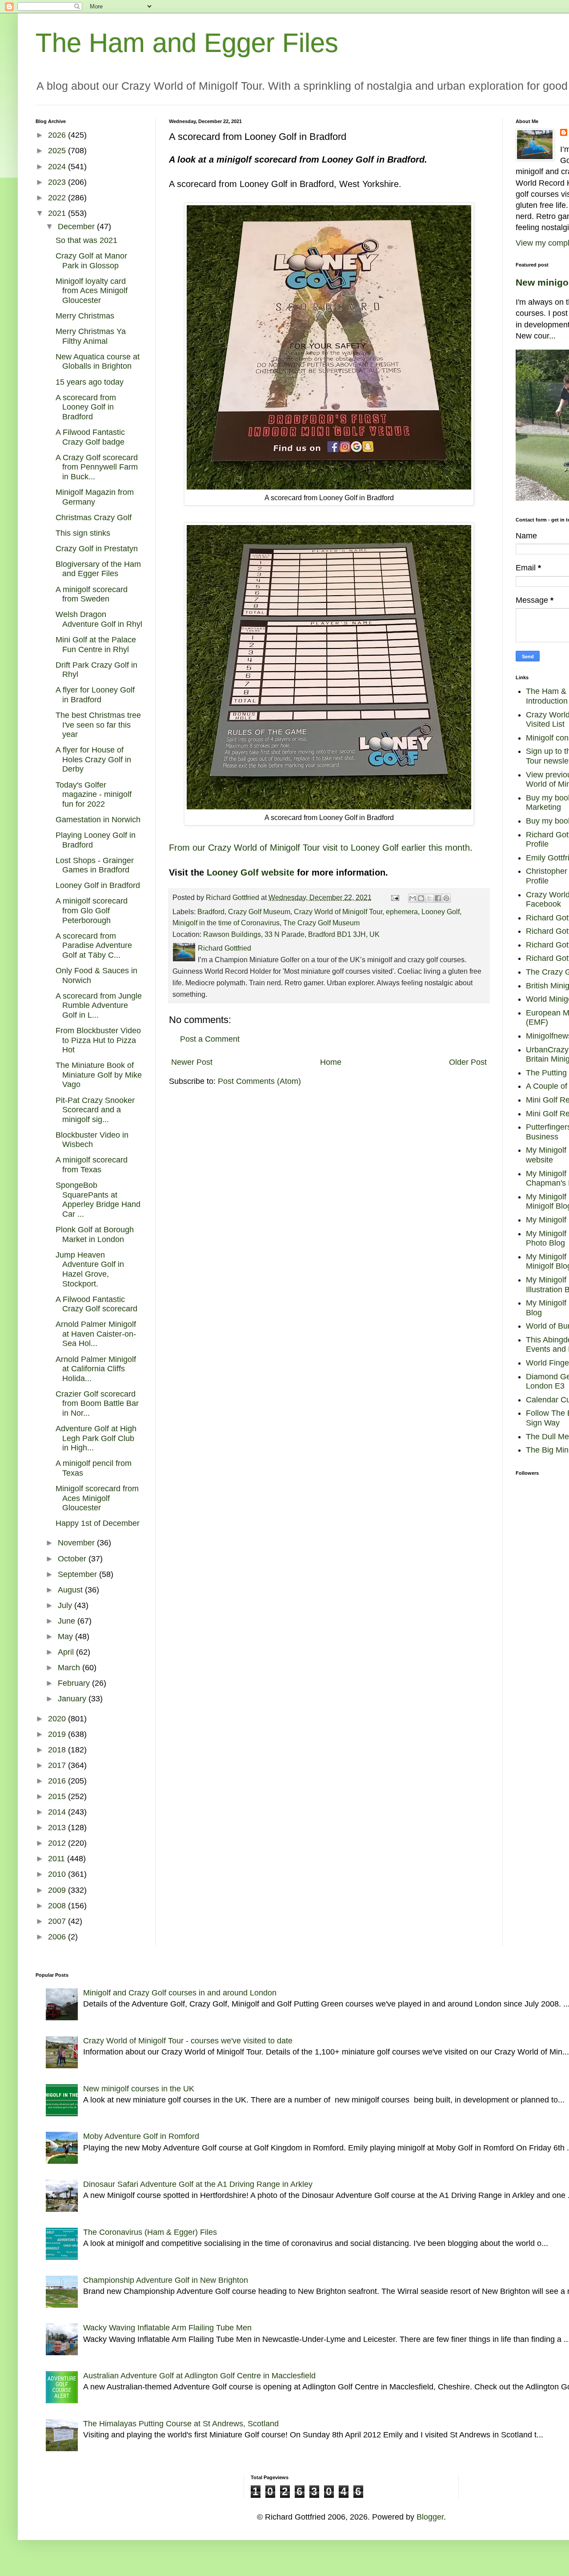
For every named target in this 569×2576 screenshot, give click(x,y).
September (78, 1574)
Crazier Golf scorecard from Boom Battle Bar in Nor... (97, 1403)
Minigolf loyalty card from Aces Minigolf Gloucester (92, 291)
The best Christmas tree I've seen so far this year (98, 725)
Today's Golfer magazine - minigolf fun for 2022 (94, 794)
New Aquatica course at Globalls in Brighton (98, 362)
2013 (58, 1827)
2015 (58, 1796)
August (71, 1590)
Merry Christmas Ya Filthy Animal (91, 336)
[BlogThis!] (421, 898)
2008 (58, 1906)
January (73, 1699)
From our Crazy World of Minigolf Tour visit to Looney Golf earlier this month (319, 848)
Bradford (211, 912)
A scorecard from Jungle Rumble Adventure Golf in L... (99, 1005)
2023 (58, 182)
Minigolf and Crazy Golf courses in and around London (180, 1993)
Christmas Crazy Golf (94, 518)
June (68, 1621)
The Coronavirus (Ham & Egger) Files (150, 2232)
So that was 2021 (86, 240)
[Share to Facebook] (438, 898)
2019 (58, 1734)
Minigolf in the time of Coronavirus (226, 923)
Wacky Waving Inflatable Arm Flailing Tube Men (167, 2328)
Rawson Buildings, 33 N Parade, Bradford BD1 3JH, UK (291, 934)
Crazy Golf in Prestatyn (97, 549)
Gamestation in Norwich (98, 820)
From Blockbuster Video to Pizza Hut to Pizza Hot (98, 1040)
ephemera (402, 912)
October (73, 1559)
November (77, 1543)
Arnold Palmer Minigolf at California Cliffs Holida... (96, 1369)
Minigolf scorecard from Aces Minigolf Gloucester (97, 1498)
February (75, 1683)
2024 (58, 167)
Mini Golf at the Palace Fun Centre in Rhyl (96, 645)
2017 (58, 1765)
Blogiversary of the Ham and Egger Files (98, 569)
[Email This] (413, 898)
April (67, 1652)
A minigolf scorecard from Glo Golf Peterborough (92, 910)
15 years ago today (90, 382)
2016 (58, 1781)
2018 (58, 1750)
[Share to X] (429, 898)
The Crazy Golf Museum (321, 923)
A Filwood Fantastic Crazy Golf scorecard (96, 1304)
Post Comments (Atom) (259, 1081)
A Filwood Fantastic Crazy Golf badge (90, 437)
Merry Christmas (85, 316)
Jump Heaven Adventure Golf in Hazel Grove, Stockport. (90, 1269)
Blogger (430, 2517)
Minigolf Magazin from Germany (95, 497)
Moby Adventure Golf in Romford (141, 2136)
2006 (58, 1937)
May (66, 1636)
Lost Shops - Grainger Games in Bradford (95, 865)
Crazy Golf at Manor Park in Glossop (91, 261)
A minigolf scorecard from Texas (92, 1165)
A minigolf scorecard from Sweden (92, 594)
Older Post (468, 1062)
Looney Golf (441, 912)
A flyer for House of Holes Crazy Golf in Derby (93, 759)
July (66, 1605)
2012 (58, 1843)
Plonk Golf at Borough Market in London (95, 1234)
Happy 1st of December (98, 1523)
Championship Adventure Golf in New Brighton (166, 2280)
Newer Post (192, 1062)
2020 (58, 1719)
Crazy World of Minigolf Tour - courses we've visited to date (188, 2041)
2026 (58, 135)
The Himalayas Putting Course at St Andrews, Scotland (181, 2424)
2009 (58, 1890)
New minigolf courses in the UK (139, 2089)
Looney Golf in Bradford (98, 885)
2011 (58, 1859)
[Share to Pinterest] (446, 898)
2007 (58, 1921)
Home (331, 1062)
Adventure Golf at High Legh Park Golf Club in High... (96, 1438)
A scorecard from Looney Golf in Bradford (86, 407)
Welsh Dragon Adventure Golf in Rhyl (99, 619)
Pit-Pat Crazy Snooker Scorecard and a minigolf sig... (95, 1110)
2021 (58, 213)
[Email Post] (394, 897)
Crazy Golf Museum (259, 912)
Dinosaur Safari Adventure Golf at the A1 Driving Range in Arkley (198, 2184)
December (77, 227)
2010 (58, 1874)
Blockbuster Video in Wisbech (92, 1140)
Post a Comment (210, 1039)
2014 (58, 1812)
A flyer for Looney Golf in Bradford (95, 695)
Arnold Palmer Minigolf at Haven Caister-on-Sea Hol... (96, 1334)
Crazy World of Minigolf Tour (338, 912)
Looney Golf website (250, 872)
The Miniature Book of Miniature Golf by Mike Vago (99, 1075)
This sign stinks (83, 533)
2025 (58, 151)
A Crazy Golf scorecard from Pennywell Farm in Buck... (97, 467)
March (70, 1668)
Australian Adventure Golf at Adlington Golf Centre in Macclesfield (199, 2376)
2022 (58, 198)
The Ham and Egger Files (187, 43)
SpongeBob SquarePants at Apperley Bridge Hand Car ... (98, 1200)
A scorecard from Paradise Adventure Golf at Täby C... (94, 946)
